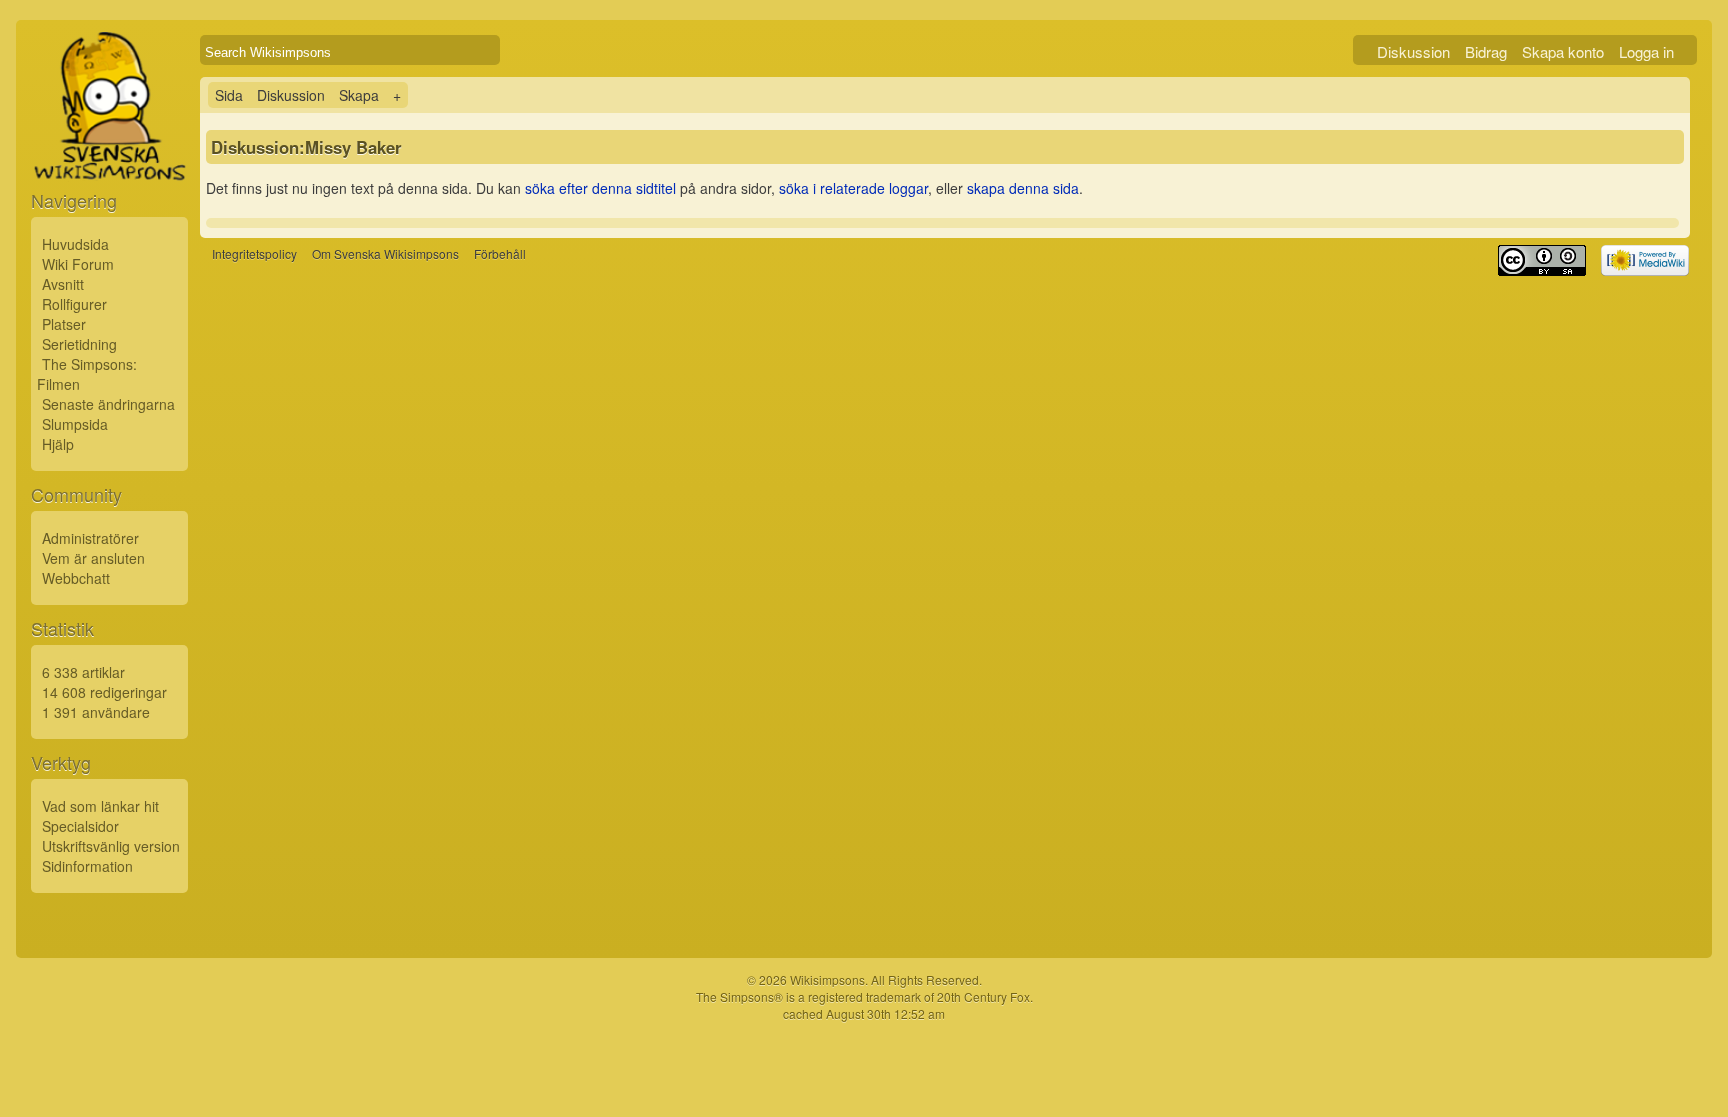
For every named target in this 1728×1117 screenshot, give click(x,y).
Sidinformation (87, 866)
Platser (64, 324)
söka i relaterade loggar (853, 188)
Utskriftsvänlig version (111, 846)
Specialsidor (80, 826)
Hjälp (58, 444)
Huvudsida (75, 244)
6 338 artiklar (83, 672)
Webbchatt (76, 578)
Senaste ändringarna (108, 404)
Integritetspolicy (254, 253)
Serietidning (79, 344)
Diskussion (1413, 51)
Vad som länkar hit (100, 806)
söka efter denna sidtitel (600, 188)
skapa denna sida (1023, 188)
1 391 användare (96, 712)
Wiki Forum (78, 264)
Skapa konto (1563, 51)
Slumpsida (75, 424)
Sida (229, 95)
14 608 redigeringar (104, 692)
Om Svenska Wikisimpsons (385, 253)
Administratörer (90, 538)
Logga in (1646, 51)
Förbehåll (500, 253)
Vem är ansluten (93, 558)
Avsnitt (63, 284)
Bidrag (1486, 51)
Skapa (359, 95)
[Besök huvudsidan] (109, 152)
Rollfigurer (74, 304)
